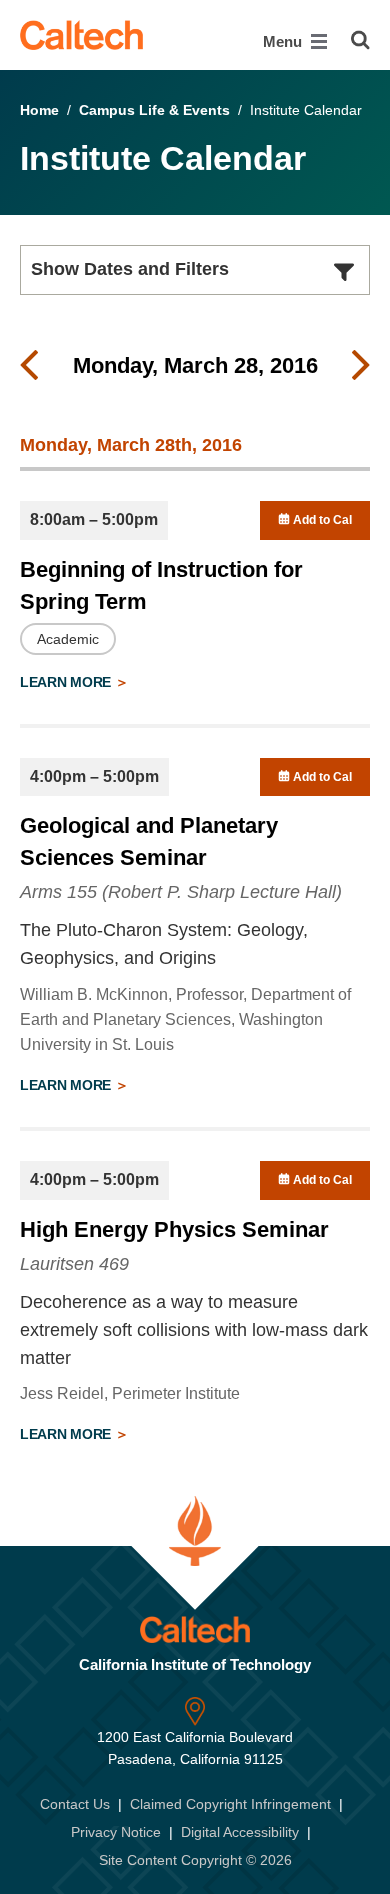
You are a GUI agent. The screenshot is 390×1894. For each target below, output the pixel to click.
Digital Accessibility (240, 1832)
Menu (284, 41)
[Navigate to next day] (361, 366)
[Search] (360, 40)
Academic (68, 639)
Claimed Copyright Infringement (230, 1804)
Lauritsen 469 (74, 1264)
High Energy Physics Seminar (174, 1229)
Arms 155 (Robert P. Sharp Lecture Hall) (181, 892)
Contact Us (75, 1804)
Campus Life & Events (154, 110)
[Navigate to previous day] (29, 366)
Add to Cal (321, 520)
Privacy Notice (116, 1832)
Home (39, 110)
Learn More (67, 682)
